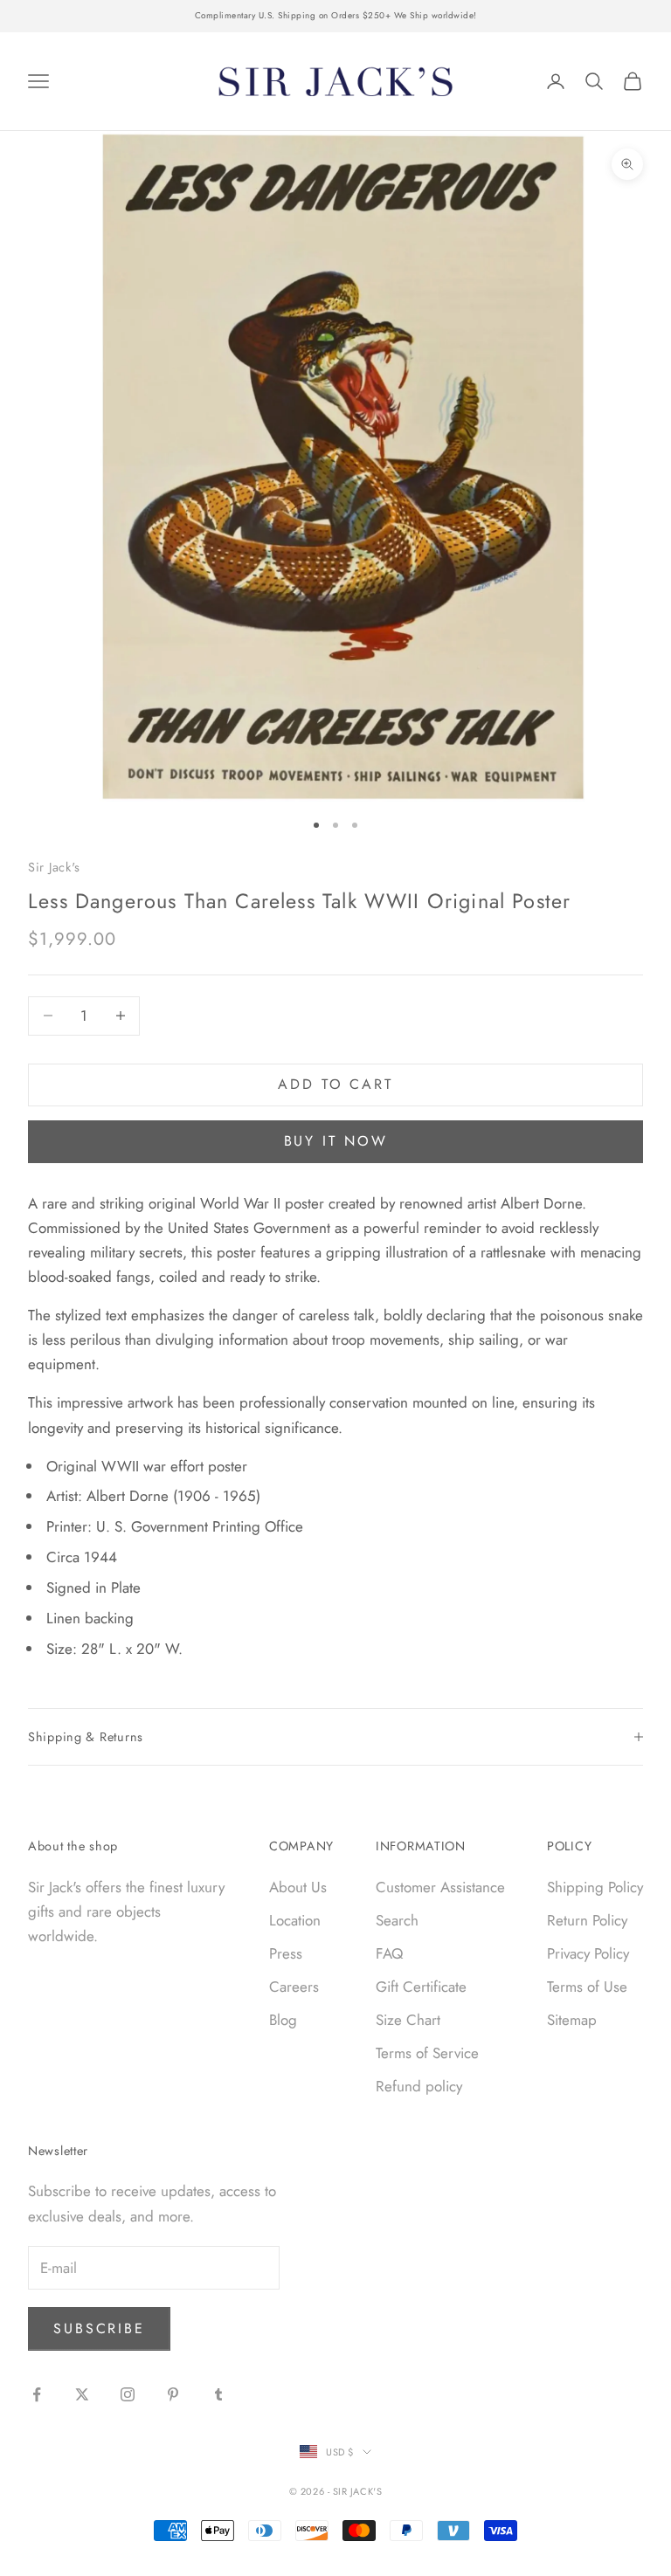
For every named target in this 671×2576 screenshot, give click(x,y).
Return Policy (587, 1920)
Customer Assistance (440, 1887)
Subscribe (99, 2328)
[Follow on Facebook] (37, 2394)
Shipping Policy (595, 1887)
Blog (283, 2020)
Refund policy (419, 2086)
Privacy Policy (588, 1953)
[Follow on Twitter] (82, 2394)
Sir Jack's (54, 867)
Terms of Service (427, 2053)
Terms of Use (587, 1987)
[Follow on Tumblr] (218, 2394)
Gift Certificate (421, 1987)
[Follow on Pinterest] (173, 2394)
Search (397, 1920)
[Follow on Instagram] (128, 2394)
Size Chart (408, 2020)
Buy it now (336, 1141)
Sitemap (572, 2020)
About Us (298, 1887)
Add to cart (335, 1084)
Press (286, 1953)
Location (295, 1920)
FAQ (389, 1953)
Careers (294, 1987)
